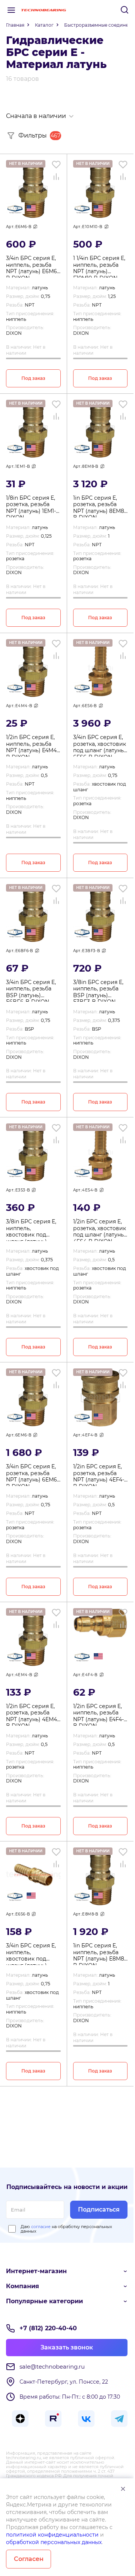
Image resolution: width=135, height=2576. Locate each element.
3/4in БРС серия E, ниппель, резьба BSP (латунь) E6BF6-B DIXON (31, 990)
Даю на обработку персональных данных (66, 2229)
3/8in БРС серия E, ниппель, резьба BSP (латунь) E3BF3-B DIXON (98, 990)
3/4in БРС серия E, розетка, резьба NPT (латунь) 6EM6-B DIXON (32, 1475)
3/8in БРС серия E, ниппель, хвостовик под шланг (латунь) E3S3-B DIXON (31, 1230)
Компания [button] (22, 2286)
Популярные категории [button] (44, 2301)
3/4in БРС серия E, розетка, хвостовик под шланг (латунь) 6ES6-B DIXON (100, 745)
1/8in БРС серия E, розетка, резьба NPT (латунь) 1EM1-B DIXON (33, 506)
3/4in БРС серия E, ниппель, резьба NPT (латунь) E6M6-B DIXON (32, 266)
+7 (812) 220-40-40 (48, 2328)
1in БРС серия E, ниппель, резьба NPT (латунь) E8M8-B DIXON (100, 1954)
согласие (41, 2227)
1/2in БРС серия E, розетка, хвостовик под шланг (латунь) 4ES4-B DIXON (100, 1230)
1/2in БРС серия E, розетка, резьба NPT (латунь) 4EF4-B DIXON (99, 1475)
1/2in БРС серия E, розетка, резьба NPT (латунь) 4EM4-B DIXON (32, 1714)
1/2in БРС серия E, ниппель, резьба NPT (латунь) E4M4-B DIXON (32, 745)
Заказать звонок (67, 2347)
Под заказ (33, 378)
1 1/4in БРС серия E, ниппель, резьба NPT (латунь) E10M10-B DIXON (99, 266)
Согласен (29, 2559)
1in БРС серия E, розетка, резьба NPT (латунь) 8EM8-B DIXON (100, 506)
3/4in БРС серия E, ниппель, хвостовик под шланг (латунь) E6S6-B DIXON (31, 1954)
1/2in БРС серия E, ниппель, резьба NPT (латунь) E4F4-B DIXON (98, 1714)
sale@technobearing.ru (52, 2367)
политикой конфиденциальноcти (52, 2535)
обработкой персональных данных (54, 2542)
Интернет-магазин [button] (36, 2271)
